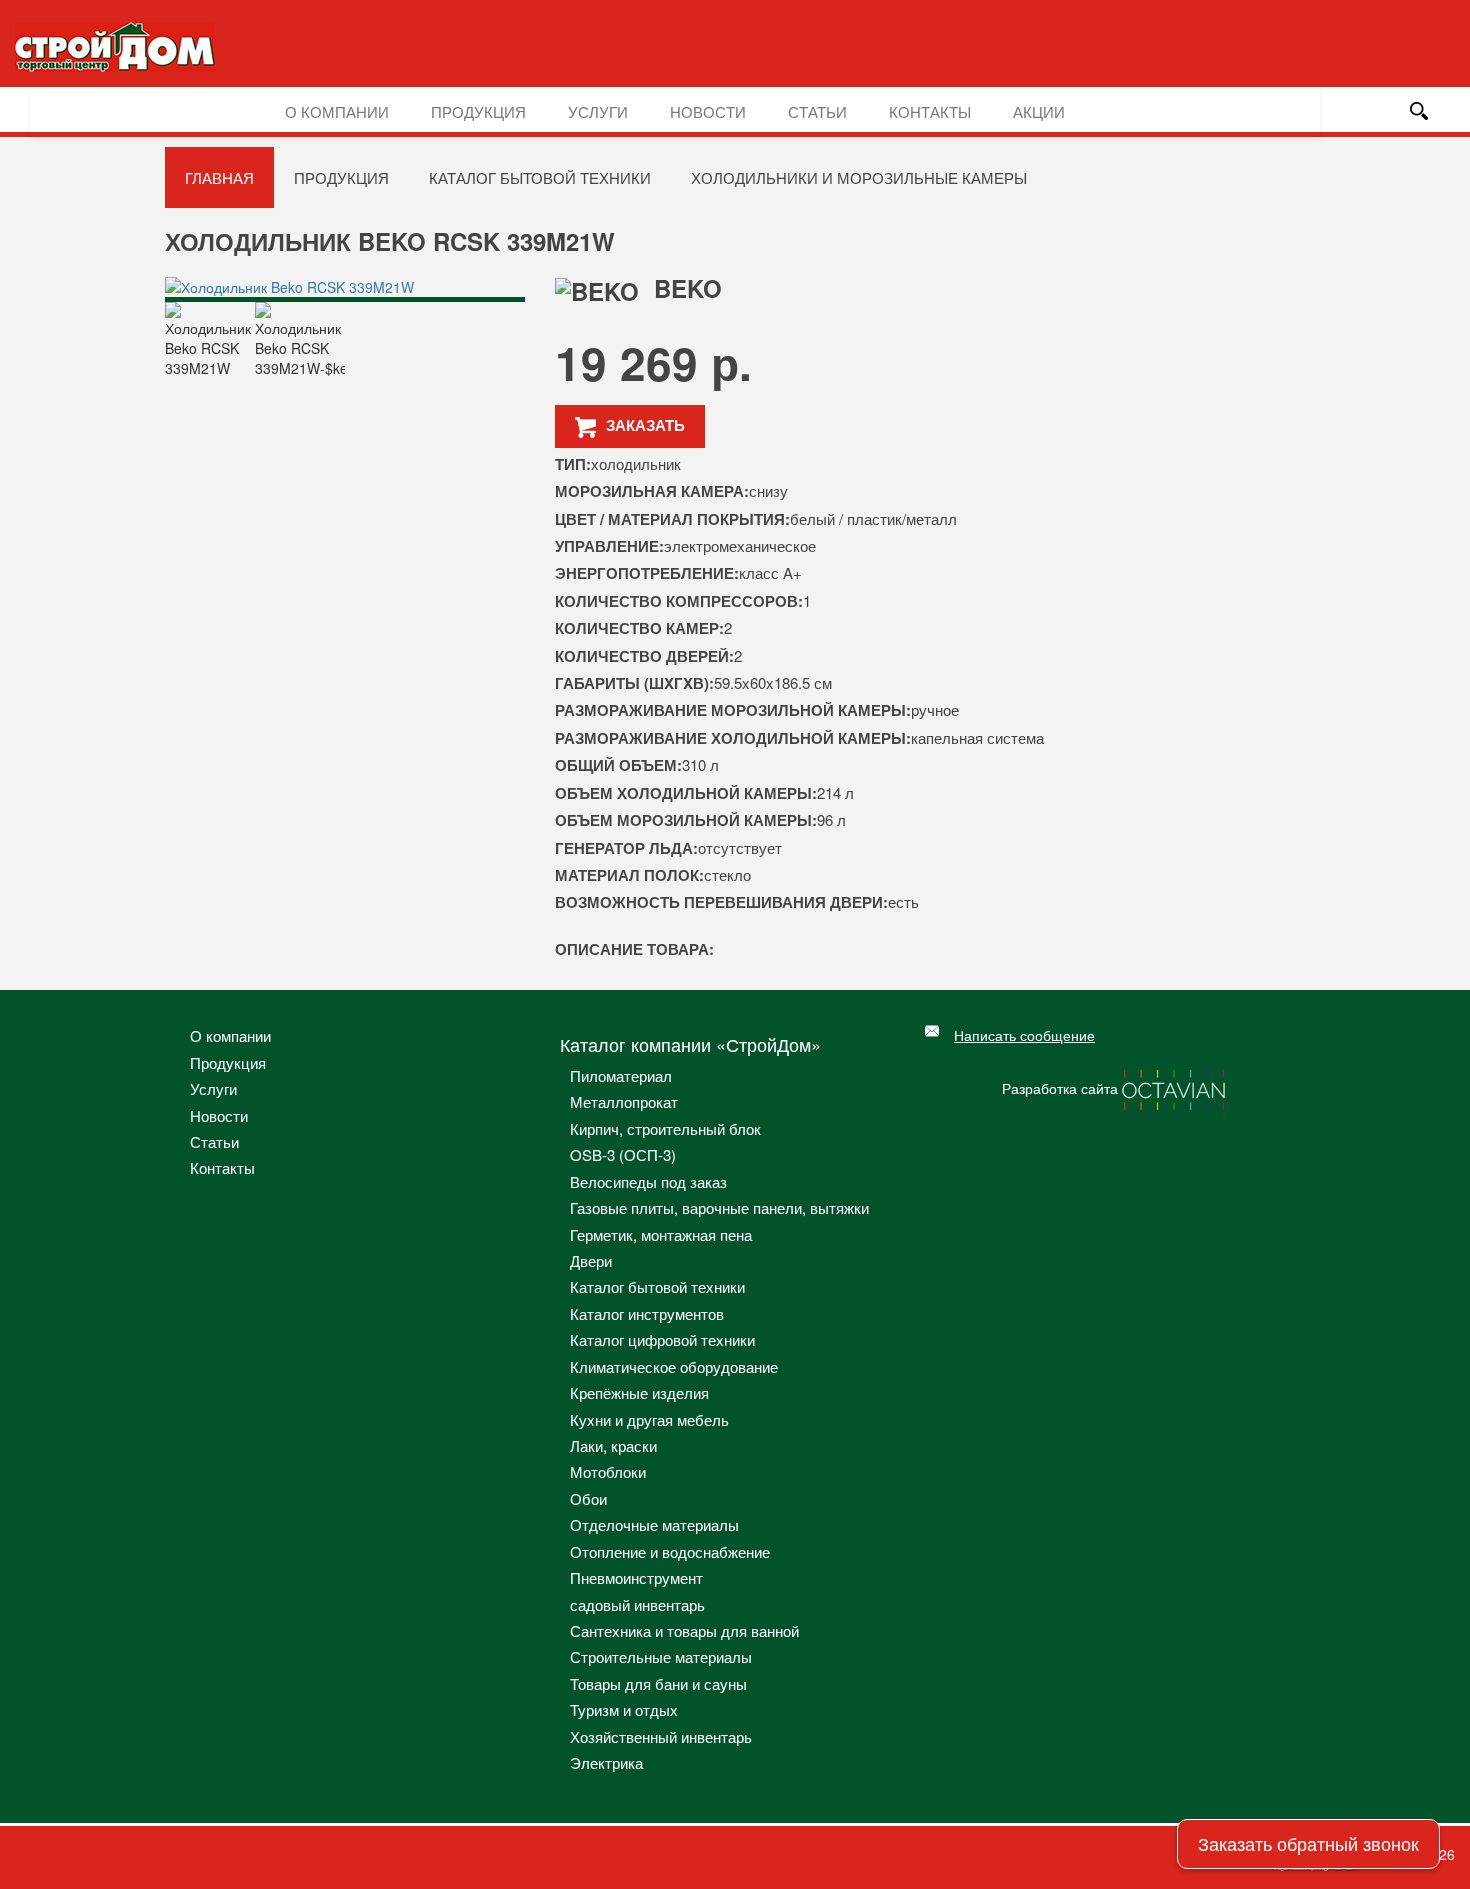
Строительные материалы (661, 1656)
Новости (708, 111)
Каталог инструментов (647, 1313)
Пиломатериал (621, 1075)
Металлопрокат (624, 1101)
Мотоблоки (608, 1471)
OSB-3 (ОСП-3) (623, 1154)
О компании (337, 111)
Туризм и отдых (624, 1709)
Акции (1039, 111)
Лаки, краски (613, 1445)
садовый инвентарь (637, 1604)
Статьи (817, 111)
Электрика (606, 1762)
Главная (219, 177)
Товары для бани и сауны (658, 1683)
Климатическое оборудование (674, 1366)
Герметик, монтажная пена (661, 1234)
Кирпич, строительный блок (665, 1128)
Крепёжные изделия (639, 1392)
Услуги (598, 111)
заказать (645, 425)
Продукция (478, 111)
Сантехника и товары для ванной (684, 1630)
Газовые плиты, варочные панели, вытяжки (719, 1207)
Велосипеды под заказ (648, 1181)
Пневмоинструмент (636, 1577)
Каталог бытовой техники (540, 177)
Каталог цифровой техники (662, 1339)
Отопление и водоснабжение (670, 1551)
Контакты (930, 111)
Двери (591, 1260)
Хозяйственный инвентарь (661, 1736)
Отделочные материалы (654, 1524)
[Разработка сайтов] (1175, 1088)
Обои (588, 1498)
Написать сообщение (1024, 1035)
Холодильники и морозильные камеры (859, 177)
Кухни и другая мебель (649, 1419)
